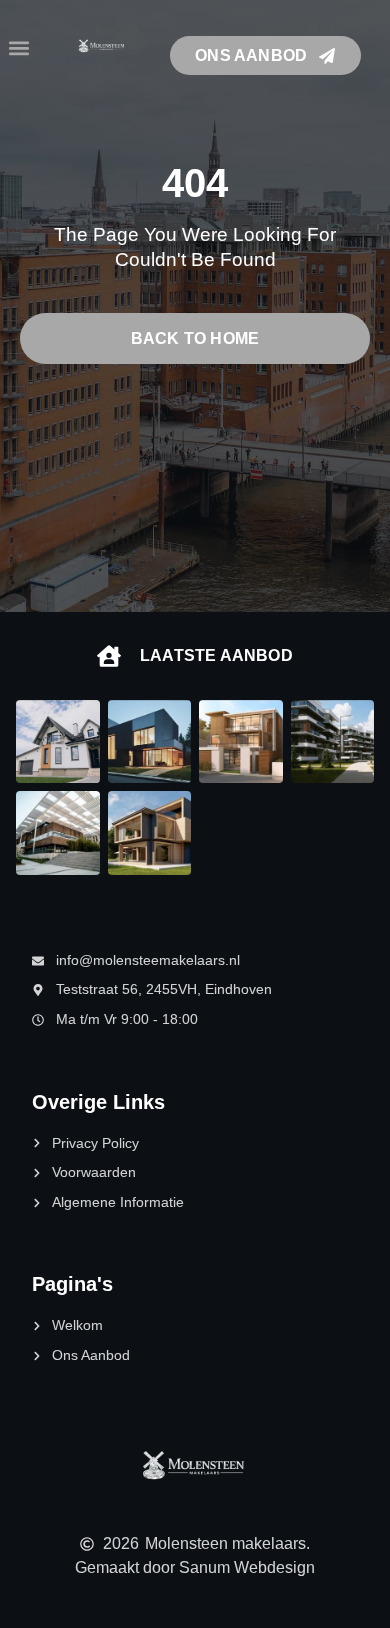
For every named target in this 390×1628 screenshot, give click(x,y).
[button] (18, 47)
